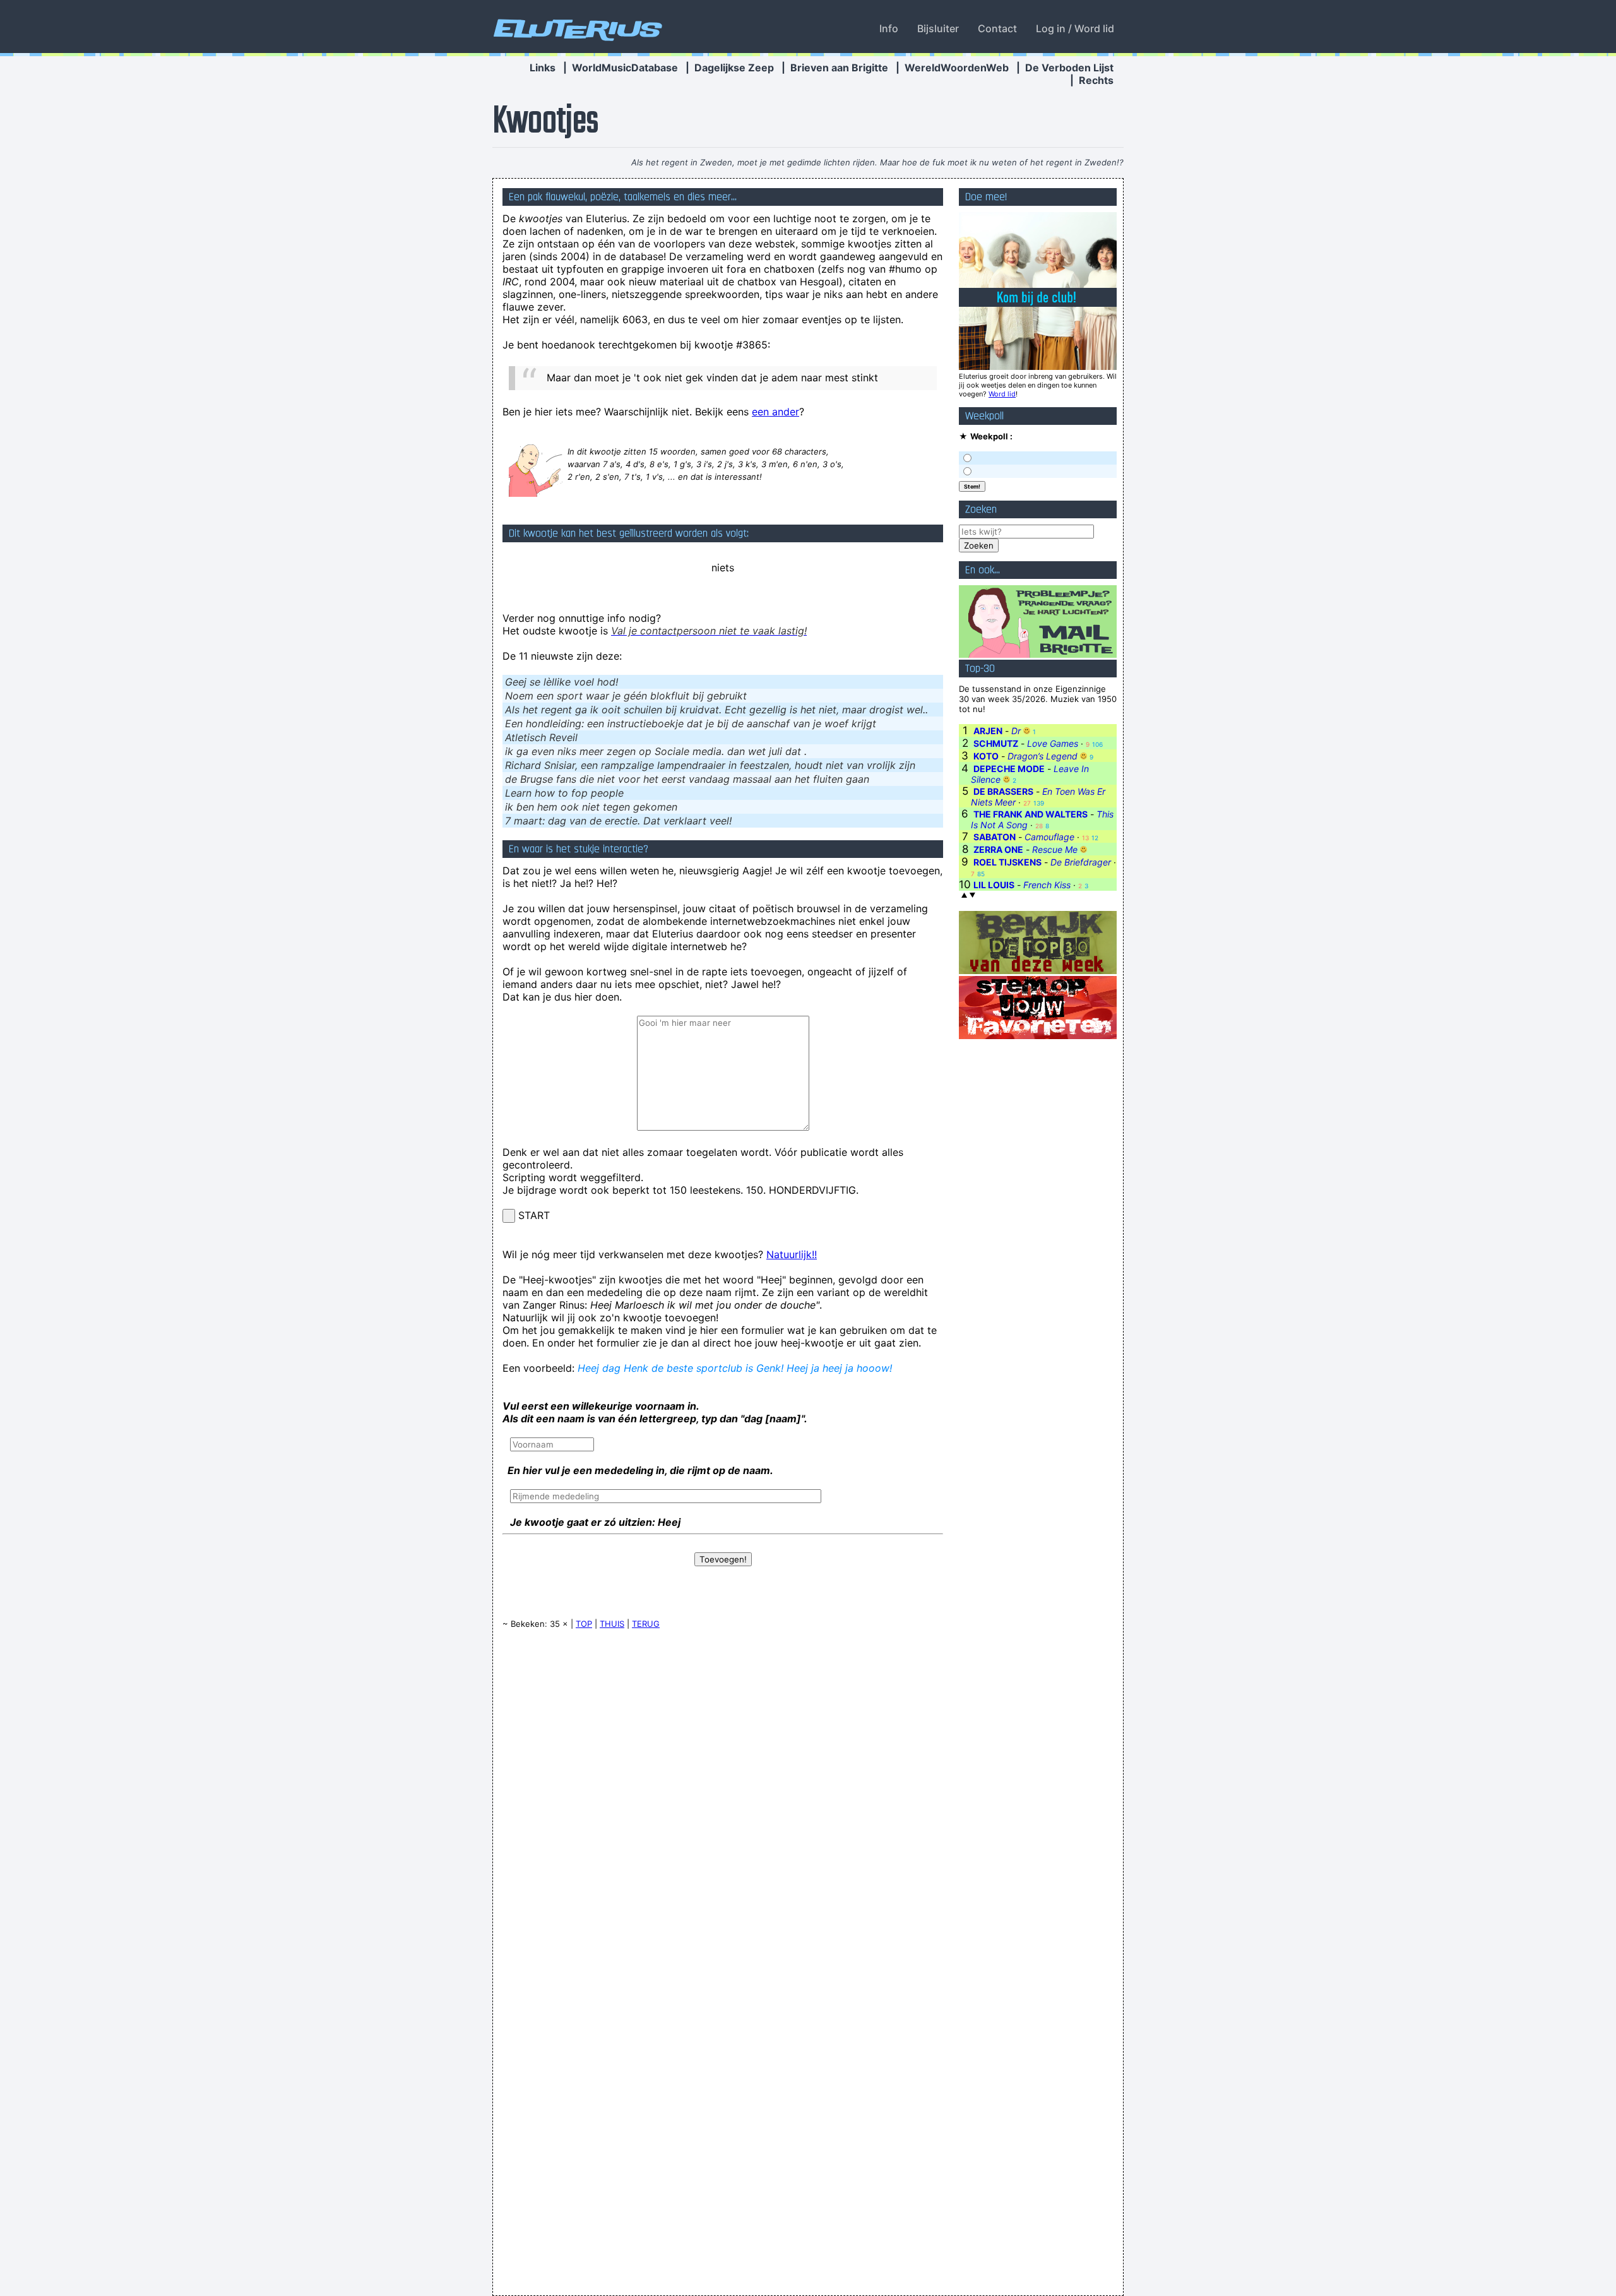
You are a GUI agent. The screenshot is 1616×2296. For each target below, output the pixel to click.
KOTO (986, 756)
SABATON (995, 837)
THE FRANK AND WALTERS (1031, 814)
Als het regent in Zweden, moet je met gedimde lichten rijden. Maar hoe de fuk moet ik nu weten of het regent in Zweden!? (877, 162)
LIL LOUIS (994, 885)
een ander (775, 412)
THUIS (612, 1624)
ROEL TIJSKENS (1007, 862)
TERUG (646, 1624)
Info (889, 28)
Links (543, 68)
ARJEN (988, 731)
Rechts (1096, 80)
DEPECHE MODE (1009, 769)
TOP (584, 1624)
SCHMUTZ (996, 743)
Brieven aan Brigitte (839, 68)
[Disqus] (723, 1800)
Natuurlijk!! (792, 1254)
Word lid (1002, 394)
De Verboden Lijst (1069, 68)
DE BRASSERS (1003, 791)
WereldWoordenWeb (957, 68)
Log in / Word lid (1075, 28)
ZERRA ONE (998, 849)
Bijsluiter (938, 28)
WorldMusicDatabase (625, 68)
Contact (997, 28)
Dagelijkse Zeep (734, 68)
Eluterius (576, 28)
